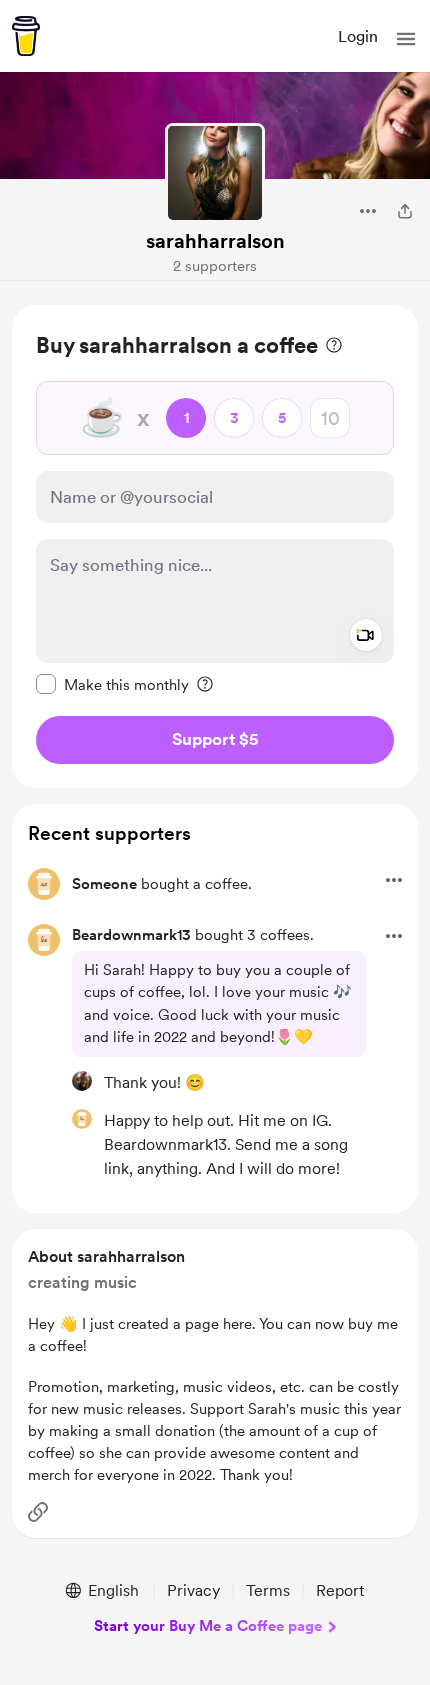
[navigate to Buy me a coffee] (26, 36)
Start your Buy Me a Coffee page (208, 1626)
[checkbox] (112, 684)
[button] (406, 39)
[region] (215, 546)
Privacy (193, 1590)
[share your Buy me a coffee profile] (405, 211)
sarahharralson (215, 241)
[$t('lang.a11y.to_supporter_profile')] (82, 1081)
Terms (268, 1590)
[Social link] (38, 1512)
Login (358, 36)
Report (340, 1590)
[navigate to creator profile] (215, 173)
